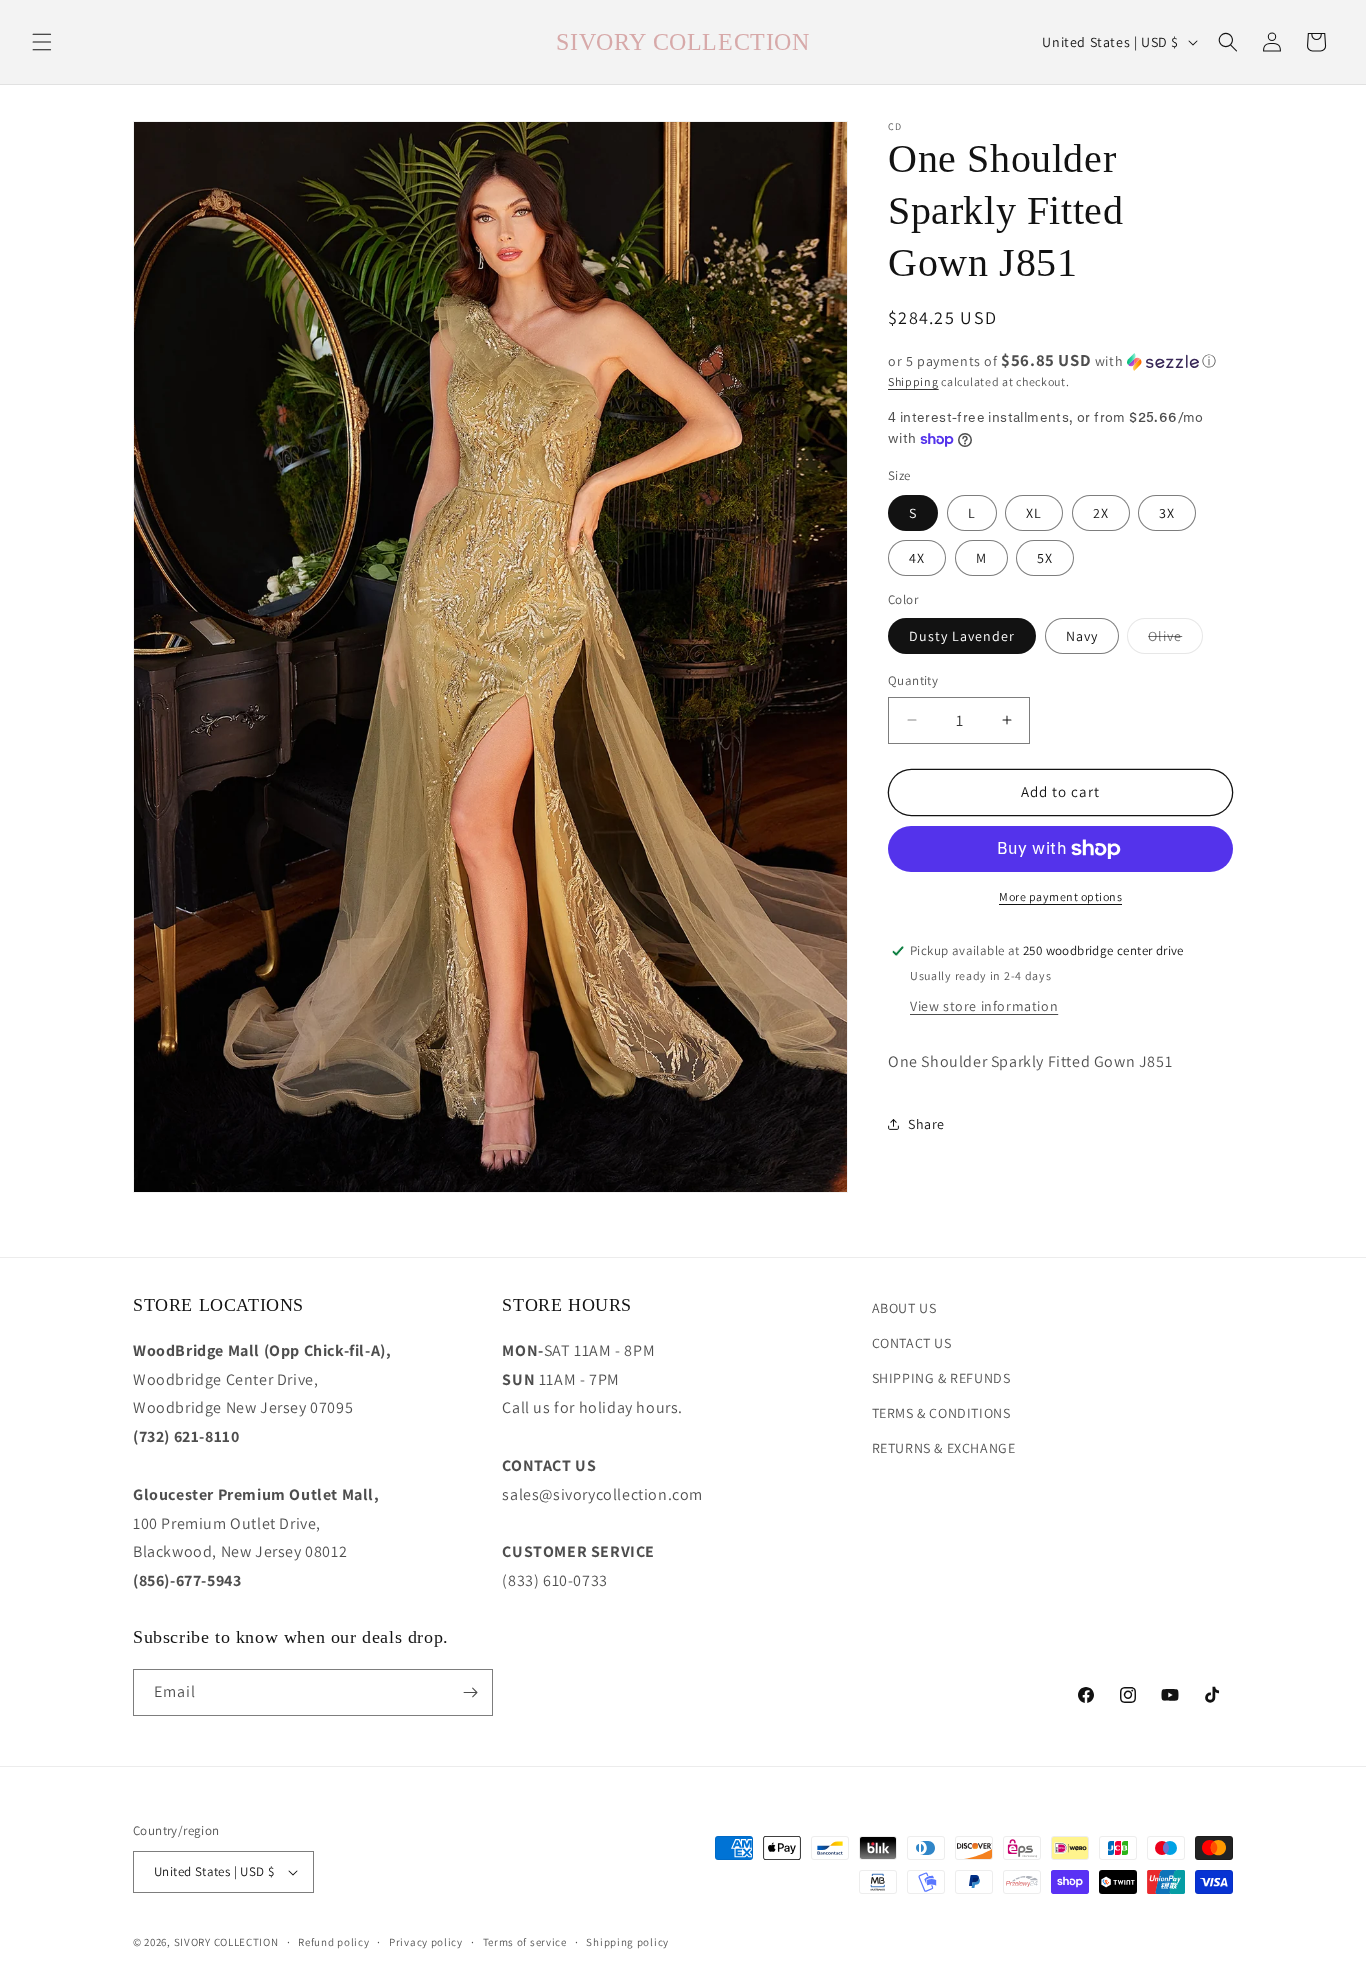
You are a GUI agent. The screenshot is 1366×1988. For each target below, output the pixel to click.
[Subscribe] (470, 1692)
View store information (984, 1006)
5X (1045, 558)
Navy (1082, 636)
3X (1167, 513)
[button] (42, 42)
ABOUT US (904, 1308)
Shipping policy (627, 1942)
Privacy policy (426, 1942)
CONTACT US (912, 1343)
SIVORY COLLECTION (226, 1942)
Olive (1175, 640)
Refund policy (333, 1942)
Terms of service (525, 1942)
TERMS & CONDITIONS (941, 1413)
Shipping (913, 381)
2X (1101, 513)
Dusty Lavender (962, 636)
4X (917, 558)
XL (1034, 513)
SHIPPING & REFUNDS (941, 1378)
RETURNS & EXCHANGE (944, 1448)
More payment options (1060, 896)
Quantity (913, 680)
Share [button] (926, 1124)
